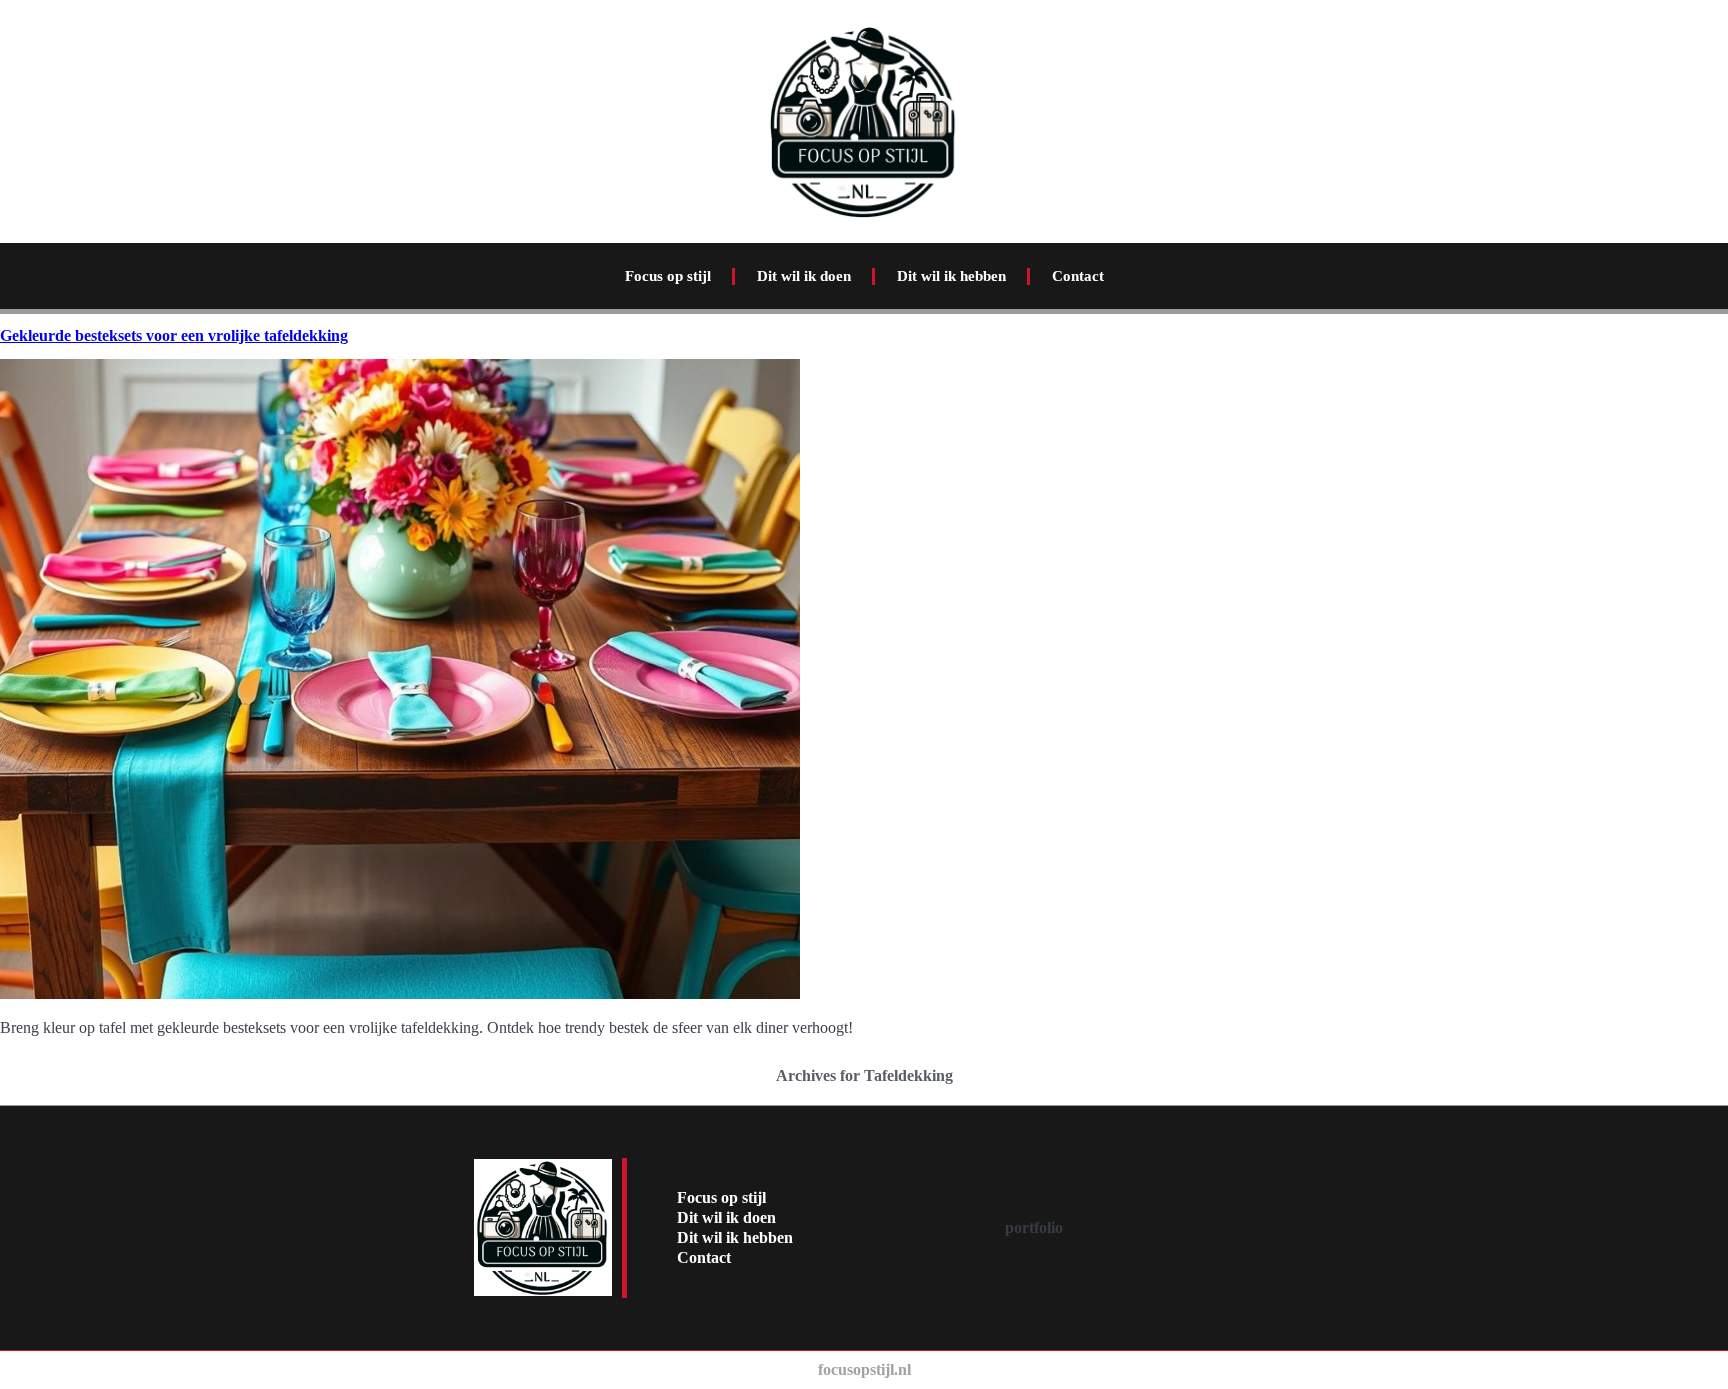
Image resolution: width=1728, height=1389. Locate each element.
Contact (1078, 276)
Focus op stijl (668, 276)
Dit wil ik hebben (951, 276)
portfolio (1034, 1227)
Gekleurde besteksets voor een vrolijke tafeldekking (174, 335)
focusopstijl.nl (864, 1369)
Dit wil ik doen (804, 276)
